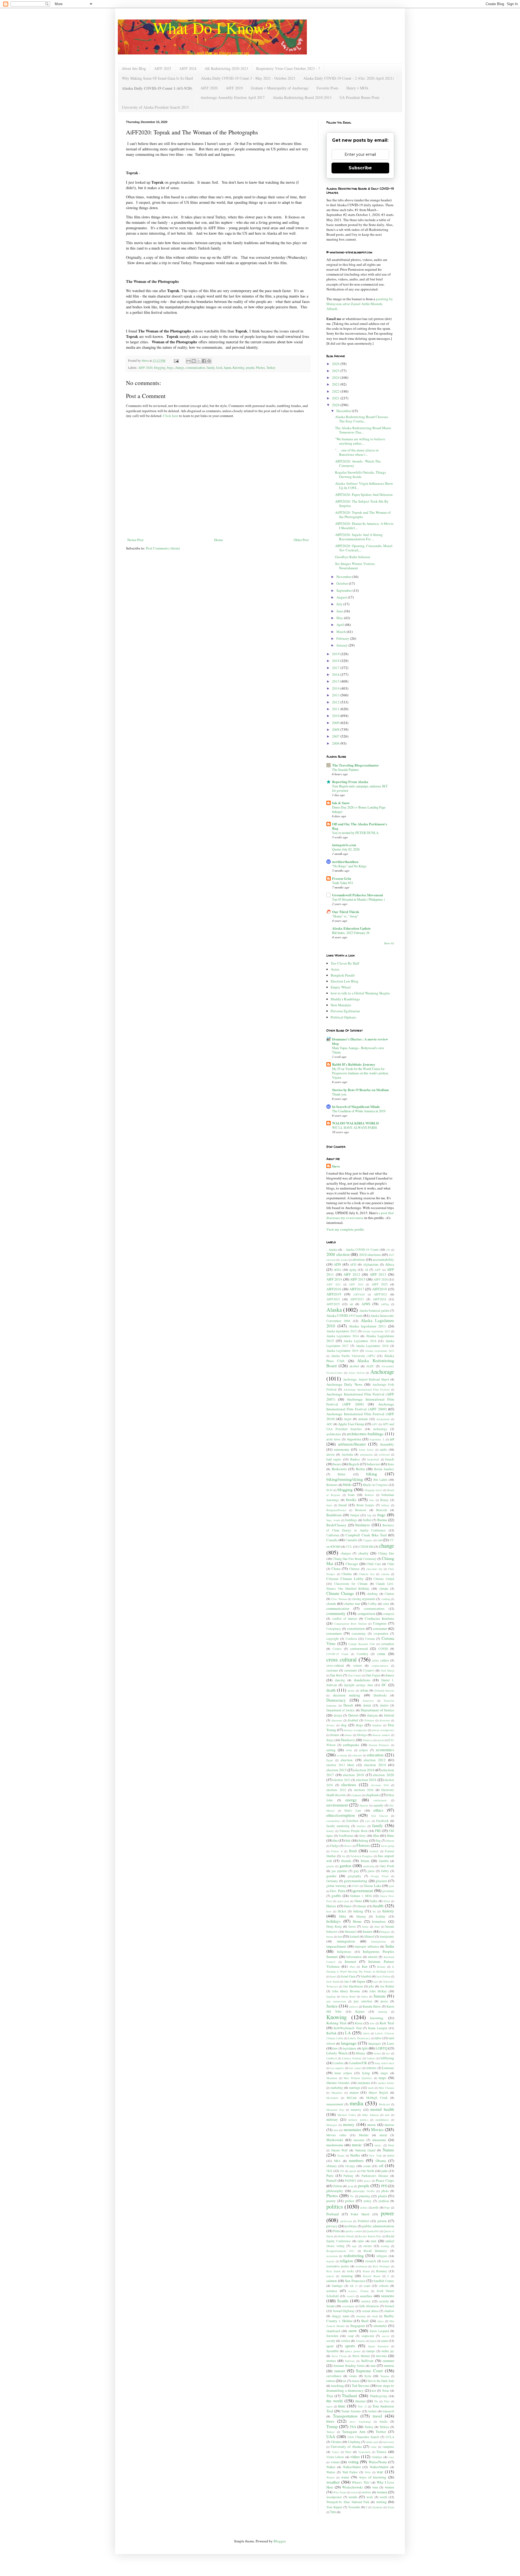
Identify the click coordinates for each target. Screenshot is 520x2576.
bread (343, 1505)
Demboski (380, 1695)
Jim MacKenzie (353, 1986)
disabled (353, 1720)
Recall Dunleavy (375, 2251)
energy (351, 1800)
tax (344, 2381)
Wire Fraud (340, 2492)
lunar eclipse (343, 2073)
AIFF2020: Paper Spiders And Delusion (364, 494)
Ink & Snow (341, 803)
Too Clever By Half (345, 963)
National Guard (365, 2150)
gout (392, 1886)
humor (368, 1931)
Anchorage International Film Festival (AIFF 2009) (360, 1407)
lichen (377, 2053)
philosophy (335, 2191)
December (344, 411)
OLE (329, 2171)
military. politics (358, 2120)
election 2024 (366, 1780)
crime (381, 1654)
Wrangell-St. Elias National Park (348, 2502)
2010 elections (370, 1255)
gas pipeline (339, 1871)
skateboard (333, 2331)
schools (384, 2286)
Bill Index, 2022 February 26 (351, 933)
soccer (386, 2336)
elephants (373, 1795)
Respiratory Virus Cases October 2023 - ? (288, 68)
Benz (391, 1464)
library (360, 2053)
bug (369, 1515)
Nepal (341, 2155)
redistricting (354, 2255)
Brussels (382, 1510)
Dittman (369, 1720)
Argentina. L (377, 1439)
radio (361, 2241)
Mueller (364, 2135)
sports (350, 2346)
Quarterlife (373, 2231)
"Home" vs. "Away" (345, 916)
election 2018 (353, 1775)
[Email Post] (176, 361)
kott (372, 2023)
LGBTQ (381, 2048)
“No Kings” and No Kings (349, 866)
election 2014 (375, 1765)
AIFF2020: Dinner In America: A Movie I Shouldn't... (364, 526)
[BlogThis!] (194, 361)
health (378, 1906)
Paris (330, 2176)
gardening (369, 1866)
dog (344, 1725)
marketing (337, 2088)
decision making (347, 1695)
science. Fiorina (358, 2291)
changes (346, 1553)
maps (382, 2078)
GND (355, 1886)
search (351, 2296)
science (332, 2291)
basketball (373, 1459)
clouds (331, 1604)
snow (353, 2331)
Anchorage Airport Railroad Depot (366, 1379)
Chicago (352, 1564)
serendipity (348, 2306)
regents (330, 2261)
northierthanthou (345, 862)
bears (337, 1464)
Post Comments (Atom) (163, 548)
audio (383, 1449)
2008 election (338, 1254)
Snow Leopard (379, 2331)
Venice (381, 2452)
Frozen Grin (342, 878)
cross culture (381, 1660)
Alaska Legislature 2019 (342, 1351)
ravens (368, 2246)
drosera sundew (381, 1735)
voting (353, 2462)
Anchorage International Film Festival (367, 1389)
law (335, 2048)
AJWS (366, 1304)
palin (384, 2171)
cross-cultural (335, 1665)
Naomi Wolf (339, 2150)
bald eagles (334, 1459)
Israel (333, 1976)
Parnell (331, 2180)
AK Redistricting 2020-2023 (226, 68)
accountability (383, 1259)
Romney (382, 2271)
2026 (336, 364)
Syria (368, 2376)
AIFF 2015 (358, 1279)
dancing (340, 1680)
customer (332, 1670)
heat (329, 1911)
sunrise (389, 2365)
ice (340, 1936)
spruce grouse (353, 2351)
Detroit (353, 1715)
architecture (334, 1434)
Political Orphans (343, 1017)
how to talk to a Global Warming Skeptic (360, 993)
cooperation (381, 1633)
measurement (335, 2104)
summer (388, 2361)
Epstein (364, 1805)
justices (354, 2006)
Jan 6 (348, 1981)
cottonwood (359, 1649)
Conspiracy (334, 1629)
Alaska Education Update (351, 928)
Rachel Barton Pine (370, 2236)
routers (330, 2276)
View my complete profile (345, 1229)
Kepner (360, 2011)
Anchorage (382, 1372)
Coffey (372, 1604)
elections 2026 (364, 1790)
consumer (380, 1628)
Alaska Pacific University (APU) (353, 1356)
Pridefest (363, 2221)
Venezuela (364, 2452)
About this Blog (134, 68)
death (331, 1690)
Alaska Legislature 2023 (380, 1351)
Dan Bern (336, 1675)
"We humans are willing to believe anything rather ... (360, 441)
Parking (348, 2176)
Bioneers (332, 1485)
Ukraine (336, 2442)
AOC (329, 1424)
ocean (367, 2166)
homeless (379, 1921)
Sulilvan (350, 2361)
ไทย (333, 2512)
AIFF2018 (380, 1289)
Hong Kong (334, 1926)
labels (366, 2033)
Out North (368, 2171)
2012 (336, 702)
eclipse (363, 1750)
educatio (357, 1755)
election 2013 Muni (340, 1765)
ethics (378, 1810)
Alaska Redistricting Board (360, 1363)
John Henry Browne (346, 1991)
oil (381, 2165)
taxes (356, 2381)
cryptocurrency (380, 1666)
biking (372, 1474)
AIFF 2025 (163, 68)
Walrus (331, 2472)
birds (347, 1484)
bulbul (367, 1520)
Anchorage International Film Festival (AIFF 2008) (360, 1402)
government (363, 1890)
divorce (331, 1725)
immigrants (387, 1936)
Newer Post (135, 540)
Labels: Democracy (359, 2038)
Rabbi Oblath (346, 2236)
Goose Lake (373, 1886)
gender (331, 1876)
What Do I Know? (212, 28)
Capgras (368, 1540)
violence (377, 2457)
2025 (336, 371)
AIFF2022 (333, 1299)
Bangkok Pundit (343, 975)
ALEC (370, 1366)
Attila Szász (366, 1450)
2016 (336, 674)
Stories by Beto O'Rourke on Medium (360, 1090)
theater (360, 2401)
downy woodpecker (383, 1730)
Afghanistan (371, 1264)
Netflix (355, 2155)
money (349, 2124)
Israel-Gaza (348, 1976)
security (384, 2301)
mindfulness (382, 2120)
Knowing (238, 368)
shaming (361, 2316)
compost (389, 1614)
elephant (356, 1795)
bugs (170, 368)
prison (382, 2221)
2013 (336, 695)
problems (351, 2226)
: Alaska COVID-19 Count (361, 1250)
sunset (339, 2371)
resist (386, 2261)
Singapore (358, 2326)
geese (371, 1871)
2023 (336, 384)
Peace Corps (385, 2180)
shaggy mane (341, 2316)
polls (376, 2207)
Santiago (337, 2286)
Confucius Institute (379, 1618)
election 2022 (342, 1780)
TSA (353, 2427)
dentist (384, 1705)
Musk (391, 2145)
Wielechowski (352, 2487)
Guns (358, 1901)
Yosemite (354, 2507)
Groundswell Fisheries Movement (357, 895)
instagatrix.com (344, 845)
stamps (371, 2351)
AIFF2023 (357, 1299)
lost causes (355, 2068)
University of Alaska (346, 2446)
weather (333, 2482)
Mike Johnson (370, 2115)
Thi (376, 2401)
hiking (358, 1911)
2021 (336, 398)
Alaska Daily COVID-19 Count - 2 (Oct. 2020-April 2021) (349, 78)
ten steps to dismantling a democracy (360, 2388)
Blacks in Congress (375, 1485)
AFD (353, 1264)
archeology (380, 1429)
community (336, 1613)
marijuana (364, 2083)
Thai (330, 2396)
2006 (336, 743)
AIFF (378, 1270)
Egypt (330, 1760)
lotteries (371, 2068)
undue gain (372, 2442)
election (347, 1760)
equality (378, 1805)
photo (385, 2191)
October (343, 583)
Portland (333, 2214)
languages (375, 2043)
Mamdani (332, 2078)
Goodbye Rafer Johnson (353, 557)
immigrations (378, 1941)
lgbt (365, 2048)
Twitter (381, 2432)
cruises (358, 1665)
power (387, 2213)
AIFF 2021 (334, 1284)
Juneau (379, 1996)
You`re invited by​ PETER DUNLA (355, 833)
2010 (336, 716)
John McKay (378, 1991)
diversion (385, 1720)
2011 (336, 709)
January (342, 645)
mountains (352, 2129)
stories (331, 2361)
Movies (377, 2129)
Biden (342, 1474)
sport (330, 2346)
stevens (381, 2356)
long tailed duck (385, 2063)
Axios (335, 969)
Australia (347, 1454)
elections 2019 (380, 1785)
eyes (368, 1821)
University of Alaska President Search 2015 (155, 107)
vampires (388, 2447)
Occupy (350, 2166)
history (388, 1911)
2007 (336, 736)
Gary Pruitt (387, 1866)
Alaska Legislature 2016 (360, 1341)
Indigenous (344, 1952)
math (371, 2088)
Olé (342, 2171)
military (332, 2119)
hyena (330, 1937)
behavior (373, 1464)
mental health (382, 2109)
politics (335, 2206)
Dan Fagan (373, 1675)
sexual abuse (370, 2311)
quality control (354, 2231)
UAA (331, 2436)
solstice (345, 2341)
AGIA (337, 1270)
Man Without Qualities (358, 2078)
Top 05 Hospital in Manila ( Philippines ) (358, 899)
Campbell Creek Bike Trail (366, 1535)
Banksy (355, 1459)
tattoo (331, 2381)
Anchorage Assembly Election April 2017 (233, 97)
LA (348, 2033)
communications (374, 1609)
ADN (337, 1264)
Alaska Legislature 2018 (372, 1346)
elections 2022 (336, 1790)
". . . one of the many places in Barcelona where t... (357, 452)
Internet (350, 1961)
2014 (336, 688)
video (355, 2457)
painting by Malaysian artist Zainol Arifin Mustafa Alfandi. (360, 304)
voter (391, 2457)
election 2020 (383, 1775)
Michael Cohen (347, 2115)
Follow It (337, 1851)
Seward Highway (344, 2311)
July (340, 604)
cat (380, 1540)
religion (346, 2261)
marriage (355, 2088)
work (370, 2497)
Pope (387, 2207)
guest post (343, 1901)
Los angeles (337, 2068)
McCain (352, 2098)
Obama (381, 2161)
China (336, 1569)
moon (371, 2125)
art (392, 1439)
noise (391, 2155)
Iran (365, 1966)
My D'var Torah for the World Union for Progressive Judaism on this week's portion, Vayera (360, 1073)
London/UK (358, 2063)
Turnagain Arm (354, 2432)
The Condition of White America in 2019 (359, 1111)
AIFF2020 (359, 1294)
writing (381, 2502)
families (361, 1826)
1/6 (388, 1250)
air (352, 1304)
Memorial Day (335, 2110)
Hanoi (348, 1906)
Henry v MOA (357, 88)
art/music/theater (352, 1444)
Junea (365, 1996)
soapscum (368, 2336)
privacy (332, 2226)
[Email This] (188, 361)
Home (219, 540)
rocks (350, 2271)
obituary (332, 2166)
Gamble (384, 1861)
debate (364, 1690)
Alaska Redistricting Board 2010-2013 (302, 97)
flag (378, 1840)
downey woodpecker (355, 1730)
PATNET (350, 2181)
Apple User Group (351, 1424)
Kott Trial (387, 2023)
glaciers (381, 1881)
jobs (371, 1986)
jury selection (363, 2001)
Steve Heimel (361, 2356)
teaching (338, 2386)
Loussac (388, 2068)
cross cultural (342, 1659)
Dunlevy (368, 1740)
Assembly (387, 1444)
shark (375, 2316)
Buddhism (334, 1515)
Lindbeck (332, 2058)
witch (354, 2492)
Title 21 (362, 2406)
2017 (336, 668)
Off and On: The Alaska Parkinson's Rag (360, 826)
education (375, 1755)
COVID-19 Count (337, 1654)
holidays (334, 1921)
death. (351, 1691)
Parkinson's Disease (375, 2176)
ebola (349, 1750)
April (341, 625)
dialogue (372, 1715)
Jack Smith (333, 1982)
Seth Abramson (369, 2306)
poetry (331, 2201)
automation (366, 1455)
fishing (363, 1840)
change (179, 368)
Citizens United (384, 1579)
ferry (363, 1836)
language (349, 2043)
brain (329, 1505)
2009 (336, 723)
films (391, 1835)
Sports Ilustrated (378, 2346)
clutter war (352, 1604)
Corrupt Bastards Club (362, 1644)
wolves (367, 2492)
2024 (336, 377)
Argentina (354, 1439)
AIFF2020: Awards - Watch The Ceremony (358, 463)
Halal (387, 1901)
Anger (348, 1419)
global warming (336, 1886)
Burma (382, 1520)
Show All (389, 943)
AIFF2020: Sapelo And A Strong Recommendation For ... (359, 537)
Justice (332, 2006)
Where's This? (361, 2482)
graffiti (336, 1896)
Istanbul (366, 1976)
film (376, 1835)
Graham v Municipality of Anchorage (280, 88)
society (331, 2341)
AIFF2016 (334, 1289)
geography (355, 1876)
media (356, 2103)
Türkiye (384, 2427)
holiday (381, 1916)
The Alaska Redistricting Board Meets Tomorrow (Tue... (363, 430)
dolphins (377, 1725)
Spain (373, 2341)
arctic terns (333, 1439)
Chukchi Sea (367, 1574)
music (357, 2145)
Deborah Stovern (384, 1691)
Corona (370, 1639)
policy (368, 2201)
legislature (350, 2048)
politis (364, 2207)
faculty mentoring (338, 1826)
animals (363, 1419)
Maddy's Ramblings (345, 999)
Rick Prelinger (381, 2266)
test (374, 2391)
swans (353, 2376)
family (211, 368)
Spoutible (332, 2351)
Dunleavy (348, 1740)
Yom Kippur (334, 2507)
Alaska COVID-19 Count (344, 1316)
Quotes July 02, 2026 (346, 849)
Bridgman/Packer (336, 1510)
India (390, 1946)
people (250, 368)
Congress (380, 1623)
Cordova (351, 1639)
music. (378, 2145)
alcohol (354, 1366)
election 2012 (375, 1760)
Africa (390, 1264)
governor (388, 1891)
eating (331, 1750)
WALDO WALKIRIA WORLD (355, 1123)
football (374, 1851)
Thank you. (339, 1094)
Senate (331, 2306)
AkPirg (385, 1304)
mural (383, 2135)
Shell (365, 2321)
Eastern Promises (379, 1745)
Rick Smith (333, 2271)
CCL (349, 1546)
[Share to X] (199, 361)
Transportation (345, 2416)
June (340, 611)
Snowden (332, 2336)
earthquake (351, 1745)
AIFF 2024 (188, 68)
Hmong (361, 1916)
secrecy (366, 2301)
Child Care (374, 1564)
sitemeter (380, 2326)
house (365, 1927)
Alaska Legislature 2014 (343, 1336)
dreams (335, 1735)
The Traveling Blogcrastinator (355, 765)
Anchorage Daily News (344, 1384)
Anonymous (383, 1419)
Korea (359, 2023)
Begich (354, 1464)
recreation (332, 2256)
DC (384, 1685)
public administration (378, 2226)
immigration (346, 1941)
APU (375, 1424)
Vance (335, 2452)
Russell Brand (372, 2276)
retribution (361, 2266)
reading (385, 2246)
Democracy (336, 1700)
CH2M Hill (366, 1546)
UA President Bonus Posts (360, 97)
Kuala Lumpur (378, 2028)
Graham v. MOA (361, 1896)
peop (350, 2186)
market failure (386, 2083)
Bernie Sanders (384, 1469)
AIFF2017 (357, 1289)
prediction (346, 2221)
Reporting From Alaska (350, 782)
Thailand (349, 2396)
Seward (389, 2306)
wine (375, 2487)
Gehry (385, 1871)
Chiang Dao (386, 1553)
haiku (374, 1901)
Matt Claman (386, 2088)
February (343, 638)
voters (335, 2462)
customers (351, 1670)
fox (344, 1856)
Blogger (279, 2541)
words (353, 2497)
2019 (336, 654)
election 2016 (364, 1770)
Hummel (350, 1932)
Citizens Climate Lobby (345, 1579)
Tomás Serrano (351, 2411)
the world (334, 2401)
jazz (376, 1982)
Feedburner (346, 1836)
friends (346, 1861)
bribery (385, 1505)
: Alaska (332, 1250)
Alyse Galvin (357, 1373)
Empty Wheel (341, 987)
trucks (384, 2421)
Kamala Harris (372, 2006)
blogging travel (373, 1490)
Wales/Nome (378, 2462)
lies (388, 2053)
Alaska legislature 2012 (342, 1331)
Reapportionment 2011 (340, 2251)
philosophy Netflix (364, 2191)
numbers (356, 2160)
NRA (337, 2161)
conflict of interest (345, 1619)
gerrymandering (356, 1881)
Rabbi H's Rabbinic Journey (354, 1064)
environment (337, 1805)
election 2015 (337, 1770)
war (380, 2472)
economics (385, 1750)
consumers (334, 1633)
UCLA (390, 2437)
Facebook (382, 1821)
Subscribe (360, 168)
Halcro (331, 1906)
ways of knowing (373, 2477)
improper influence (367, 1946)
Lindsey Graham (352, 2058)
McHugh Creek (377, 2098)
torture (373, 2411)
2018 (336, 661)
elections (349, 1785)
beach (390, 1459)
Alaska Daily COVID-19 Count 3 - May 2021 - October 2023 (248, 78)
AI (366, 1270)
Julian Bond (348, 1996)
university (389, 2442)
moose (389, 2125)
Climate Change (340, 1593)
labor (378, 2038)
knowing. (377, 2018)
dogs (359, 1725)
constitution (356, 1628)
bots (372, 1500)
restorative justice (338, 2266)
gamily (330, 1866)
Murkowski (335, 2140)
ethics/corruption (341, 1815)
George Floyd (380, 1876)
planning (365, 2196)
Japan (227, 368)
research (371, 2261)
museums (379, 2140)
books (351, 1499)
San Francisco (355, 2281)
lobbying (387, 2058)
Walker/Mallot (352, 2467)
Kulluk (331, 2033)
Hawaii (362, 1906)
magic (384, 2073)
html (377, 1927)
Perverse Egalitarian (345, 1011)
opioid (353, 2171)
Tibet (387, 2401)
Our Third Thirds (346, 912)
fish (348, 1840)
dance (390, 1675)
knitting (383, 2012)
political (384, 2201)
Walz (368, 2472)
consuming (359, 1633)
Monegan (332, 2125)
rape (354, 2246)
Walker (331, 2467)
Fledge (334, 1846)
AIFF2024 (379, 1299)
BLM (329, 1490)
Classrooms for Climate (351, 1584)
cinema (385, 1574)
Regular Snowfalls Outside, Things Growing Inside (360, 474)
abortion (359, 1259)
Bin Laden (380, 1480)
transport (388, 2411)
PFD (384, 2186)
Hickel (342, 1911)
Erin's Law (353, 1810)
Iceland (354, 1936)
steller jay (388, 2351)
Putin (337, 2231)
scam (367, 2286)
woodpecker (334, 2497)
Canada (332, 1540)
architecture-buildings (365, 1434)
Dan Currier (355, 1675)
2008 (336, 729)
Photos (260, 368)
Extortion (352, 1821)
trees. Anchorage (360, 2422)
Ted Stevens (361, 2386)
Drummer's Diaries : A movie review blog (360, 1041)
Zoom (391, 2507)
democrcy (368, 1701)
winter (389, 2487)
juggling (331, 1996)
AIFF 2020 (209, 88)
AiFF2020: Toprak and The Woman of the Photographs (363, 515)
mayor (354, 2092)
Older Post (301, 540)
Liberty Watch (337, 2053)
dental (367, 1705)
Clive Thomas (339, 1599)
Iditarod (369, 1936)
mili (387, 2115)
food (219, 368)
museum (359, 2140)
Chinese (354, 1569)
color (386, 1604)
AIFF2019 (334, 1294)
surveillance (334, 2376)
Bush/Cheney (336, 1525)
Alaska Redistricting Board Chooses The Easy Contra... (362, 419)
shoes (381, 2321)
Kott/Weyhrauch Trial (347, 2028)
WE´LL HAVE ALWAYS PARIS (355, 1127)
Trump (332, 2426)
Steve (146, 361)
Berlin (360, 1469)
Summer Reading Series (349, 2366)
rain (374, 2241)
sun (373, 2365)
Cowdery (363, 1654)
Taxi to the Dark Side (381, 2381)
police (350, 2201)
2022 (336, 391)
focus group (388, 1846)
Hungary (385, 1932)
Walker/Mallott (379, 2467)
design (338, 1715)
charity (363, 1553)
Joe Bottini (387, 1986)
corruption (387, 1644)
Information (354, 1957)
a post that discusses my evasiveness (360, 1215)
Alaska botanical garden (374, 1310)
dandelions (362, 1680)
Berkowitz (339, 1469)
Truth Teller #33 (342, 883)
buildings (351, 1520)
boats (351, 1495)
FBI (378, 1831)
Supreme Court (369, 2371)
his (374, 1911)
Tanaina (385, 2376)
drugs (330, 1740)
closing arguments (364, 1599)
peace (367, 2181)
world (383, 2497)
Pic (352, 2196)
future (365, 1861)
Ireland (381, 1967)
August (342, 597)
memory (356, 2110)
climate (384, 1588)
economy (342, 1755)
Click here (171, 416)
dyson (381, 1740)
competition (366, 1614)
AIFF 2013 (378, 1274)
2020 (336, 405)
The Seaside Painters (345, 770)
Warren (330, 2477)
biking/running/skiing (345, 1479)
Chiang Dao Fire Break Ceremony (355, 1559)
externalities (333, 1821)
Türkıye (331, 2432)
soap (351, 2336)
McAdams (332, 2098)
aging (353, 1270)
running (347, 2276)
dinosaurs (337, 1720)
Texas (386, 2391)
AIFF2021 (381, 1294)
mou (336, 2130)
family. (330, 1831)
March (342, 632)
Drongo (362, 1735)
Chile (391, 1564)
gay (356, 1871)
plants (383, 2196)
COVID (383, 1649)
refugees (382, 2256)
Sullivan (367, 2361)
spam (384, 2341)
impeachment (336, 1946)
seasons (388, 2296)
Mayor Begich (378, 2092)
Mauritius (337, 2093)
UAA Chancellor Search (363, 2437)
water (345, 2477)
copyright (332, 1639)
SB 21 (354, 2286)
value (374, 2447)
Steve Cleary (339, 2356)
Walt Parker (350, 2472)
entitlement (380, 1800)
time (342, 2406)
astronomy (342, 1449)
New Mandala (341, 1005)
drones (349, 1735)
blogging (160, 368)
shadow (389, 2311)
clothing (386, 1599)
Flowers (363, 1845)
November (344, 577)
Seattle (343, 2301)
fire (335, 1840)
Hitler (343, 1916)
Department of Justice (340, 1710)
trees (330, 2421)
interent (373, 1957)
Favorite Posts (327, 88)
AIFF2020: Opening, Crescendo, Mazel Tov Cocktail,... (364, 548)
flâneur (390, 1841)
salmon (332, 2281)
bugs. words (333, 1520)
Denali (348, 1705)
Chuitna (347, 1574)
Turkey (271, 368)
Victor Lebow (335, 2457)
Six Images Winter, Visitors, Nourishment (355, 566)
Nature (388, 2150)
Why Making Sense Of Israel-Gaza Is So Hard (157, 78)
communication (195, 368)
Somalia (361, 2341)
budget (355, 1515)
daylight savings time (358, 1685)
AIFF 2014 (334, 1279)
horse (352, 1926)
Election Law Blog (344, 981)
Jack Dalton (383, 1976)
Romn (366, 2271)
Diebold (389, 1715)
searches (366, 2296)
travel (377, 2416)
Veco (348, 2452)
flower (348, 1846)
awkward (384, 1455)
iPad (352, 1967)
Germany (332, 1881)
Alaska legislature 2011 (367, 1326)
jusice (384, 2001)
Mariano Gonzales (338, 2083)
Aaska (344, 1260)
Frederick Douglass (362, 1856)
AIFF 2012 (352, 1274)
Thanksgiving (378, 2396)
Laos (391, 2043)
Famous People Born (354, 1831)
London (338, 2063)
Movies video (336, 2135)
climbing (372, 1594)
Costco (337, 1649)
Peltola (338, 2186)
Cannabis (352, 1540)
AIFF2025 (333, 1304)
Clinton (389, 1594)
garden (345, 1866)
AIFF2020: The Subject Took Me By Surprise (362, 503)
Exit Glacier (380, 1816)
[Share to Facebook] (204, 361)
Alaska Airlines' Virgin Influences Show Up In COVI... (364, 486)
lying (366, 2073)
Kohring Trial (336, 2023)
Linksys (371, 2058)
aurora (330, 1454)
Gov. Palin (338, 1891)
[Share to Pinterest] (209, 361)
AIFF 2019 (234, 88)
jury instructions (336, 2001)
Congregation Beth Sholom (350, 1624)
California (333, 1535)
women (382, 2492)
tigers (329, 2406)
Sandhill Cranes (384, 2281)
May (340, 618)
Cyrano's (369, 1670)
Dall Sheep (387, 1670)
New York (375, 2155)
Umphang (354, 2442)
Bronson (361, 1510)
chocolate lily (374, 1569)
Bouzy (384, 1500)
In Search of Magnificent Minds (356, 1106)
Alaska (334, 1310)
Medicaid (384, 2104)
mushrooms (335, 2145)
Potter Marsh (360, 2214)
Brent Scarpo (365, 1505)
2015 (336, 681)
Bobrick (369, 1495)
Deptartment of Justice (377, 1710)
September (344, 590)
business (363, 1525)
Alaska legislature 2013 (376, 1331)
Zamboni (377, 2507)
